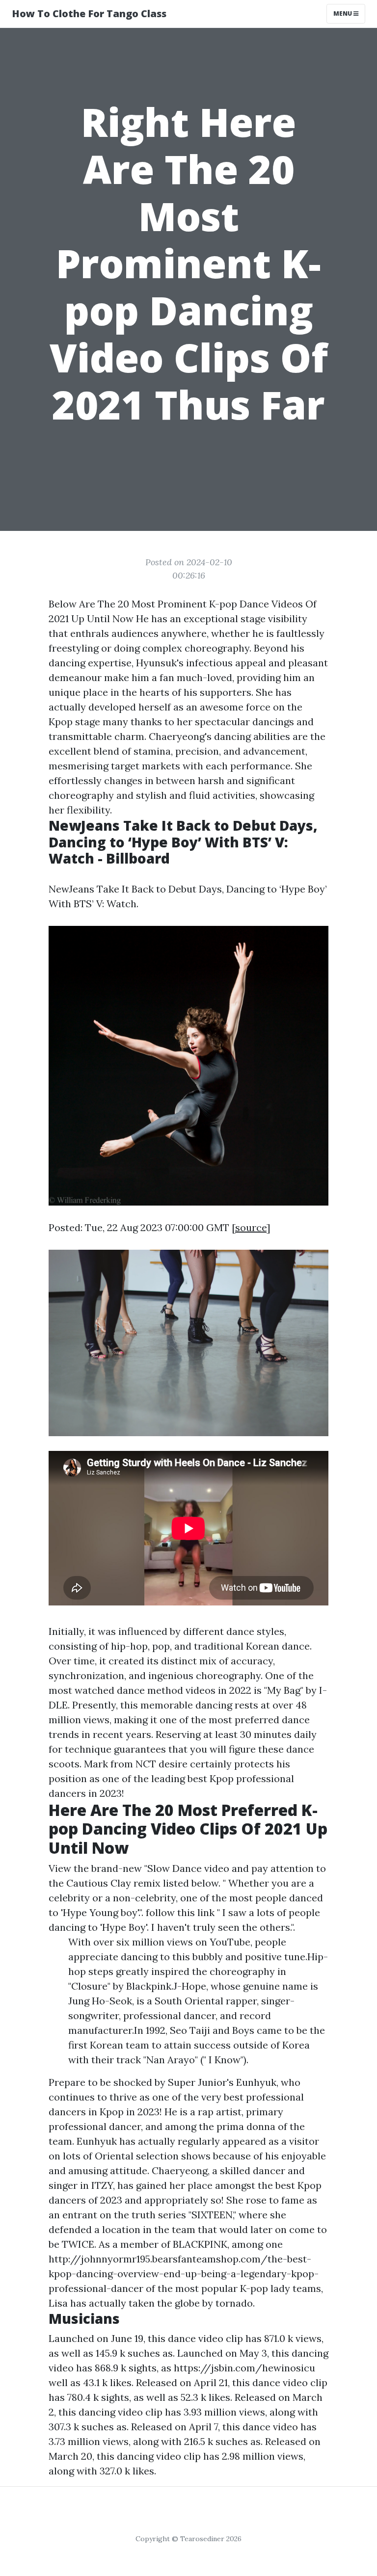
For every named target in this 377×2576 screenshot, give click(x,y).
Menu (343, 13)
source (251, 1227)
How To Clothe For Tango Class (89, 13)
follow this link (180, 1912)
